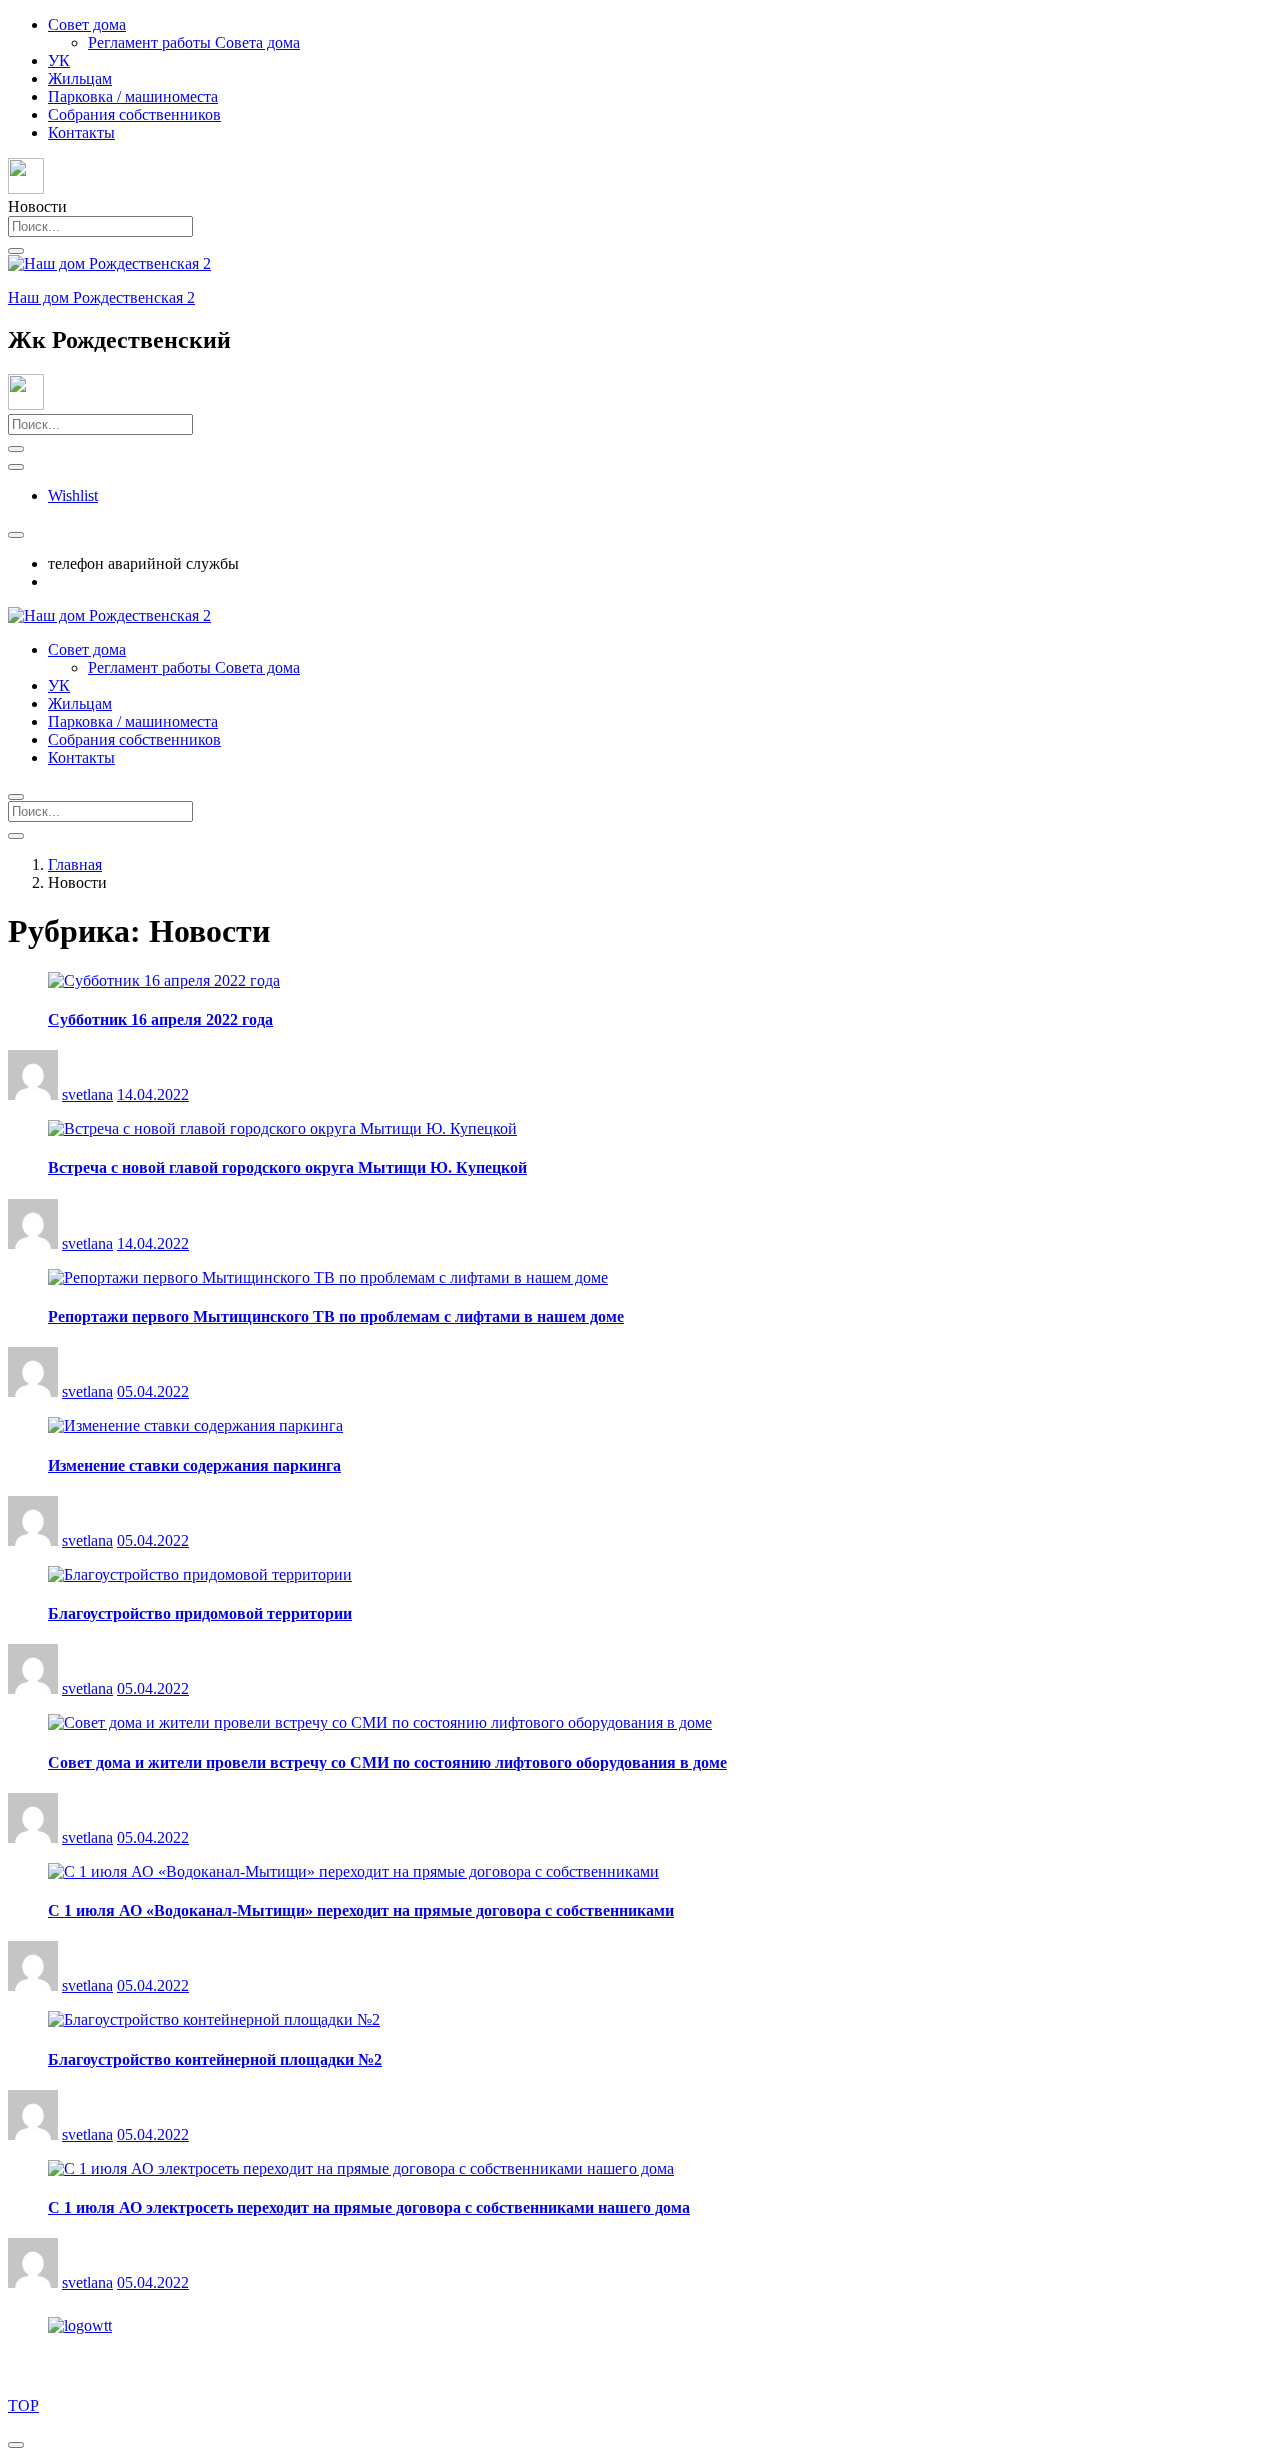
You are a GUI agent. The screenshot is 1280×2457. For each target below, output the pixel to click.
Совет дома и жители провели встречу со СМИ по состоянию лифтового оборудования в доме (387, 1762)
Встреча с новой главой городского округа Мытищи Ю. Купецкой (287, 1167)
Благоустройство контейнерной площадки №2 (215, 2059)
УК (59, 60)
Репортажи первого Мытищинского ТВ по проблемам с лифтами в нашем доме (336, 1316)
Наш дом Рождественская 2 (101, 297)
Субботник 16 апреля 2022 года (160, 1019)
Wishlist (73, 495)
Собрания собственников (134, 114)
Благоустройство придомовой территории (200, 1613)
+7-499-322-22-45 (106, 581)
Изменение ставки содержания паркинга (194, 1465)
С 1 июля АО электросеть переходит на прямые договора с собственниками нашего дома (369, 2207)
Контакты (81, 132)
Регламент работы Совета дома (194, 42)
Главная (75, 864)
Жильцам (80, 78)
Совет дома (87, 24)
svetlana (87, 1094)
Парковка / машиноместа (133, 96)
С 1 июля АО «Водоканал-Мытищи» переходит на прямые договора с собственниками (361, 1910)
